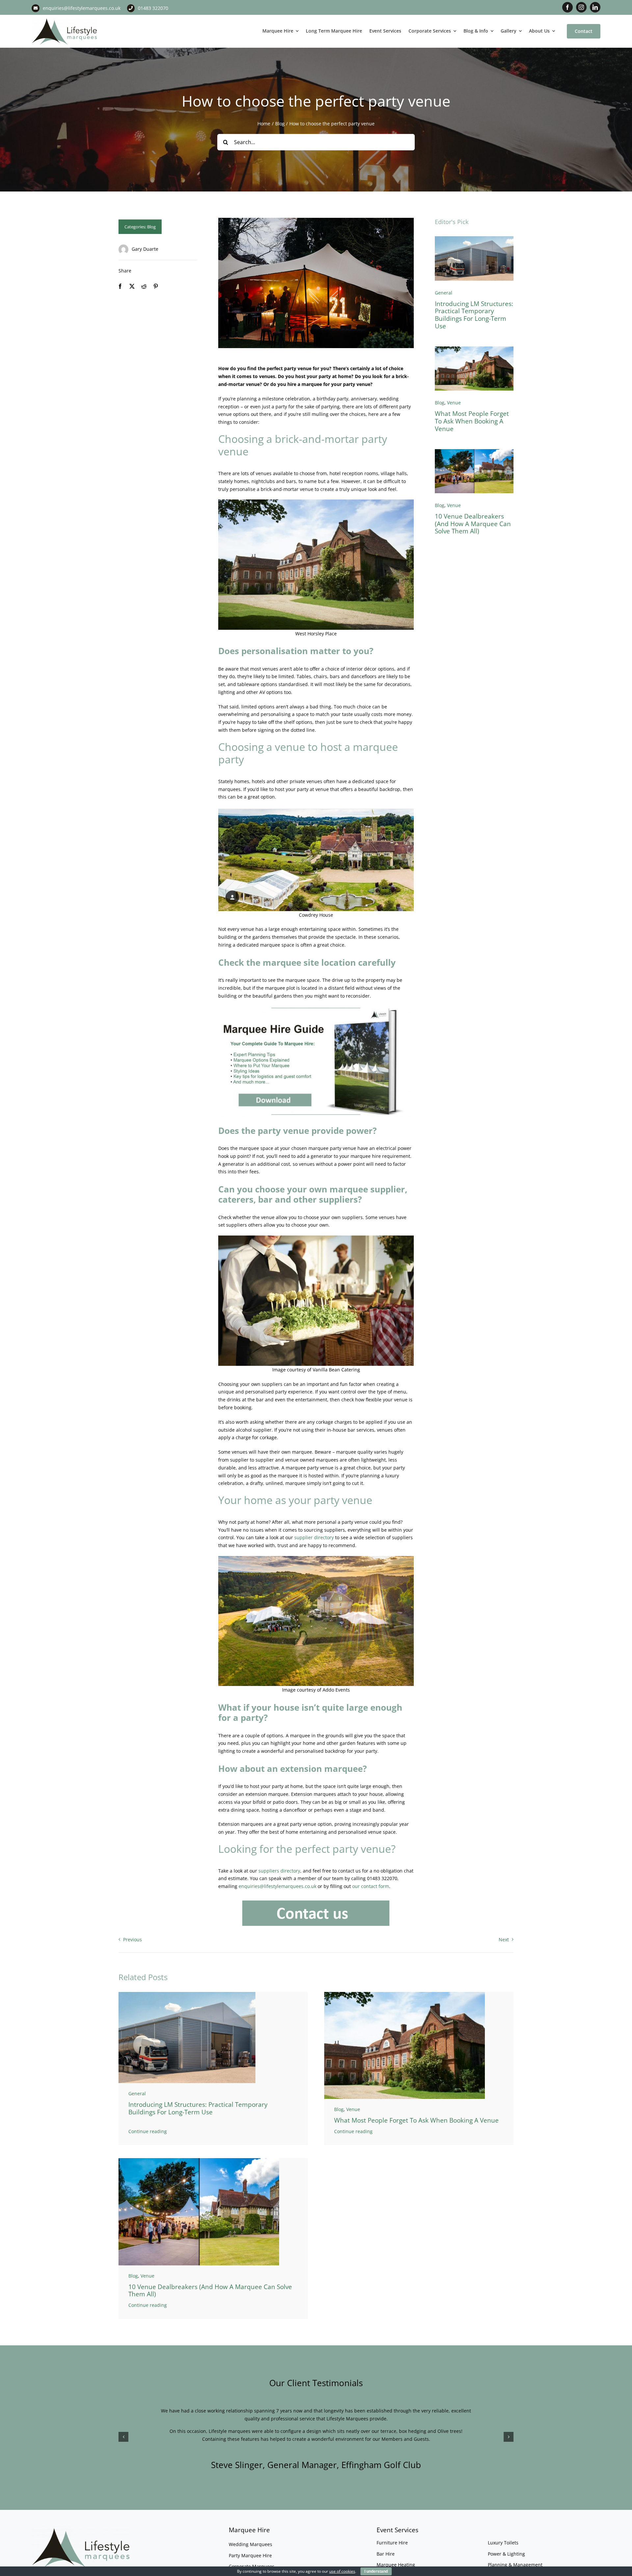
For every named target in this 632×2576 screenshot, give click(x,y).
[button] (123, 2437)
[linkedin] (595, 7)
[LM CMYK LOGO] (65, 19)
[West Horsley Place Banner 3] (474, 349)
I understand (376, 2571)
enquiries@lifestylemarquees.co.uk (82, 8)
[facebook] (567, 7)
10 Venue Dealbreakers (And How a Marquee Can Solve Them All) (473, 524)
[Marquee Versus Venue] (474, 451)
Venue (454, 403)
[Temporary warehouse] (474, 238)
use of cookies (342, 2571)
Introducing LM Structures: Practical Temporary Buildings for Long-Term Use (474, 315)
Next (504, 1939)
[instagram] (581, 7)
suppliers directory (279, 1871)
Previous (132, 1939)
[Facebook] (120, 286)
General (444, 293)
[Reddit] (144, 286)
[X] (132, 286)
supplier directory (314, 1537)
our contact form (371, 1886)
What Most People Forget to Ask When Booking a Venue (472, 421)
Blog (151, 227)
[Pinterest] (156, 286)
